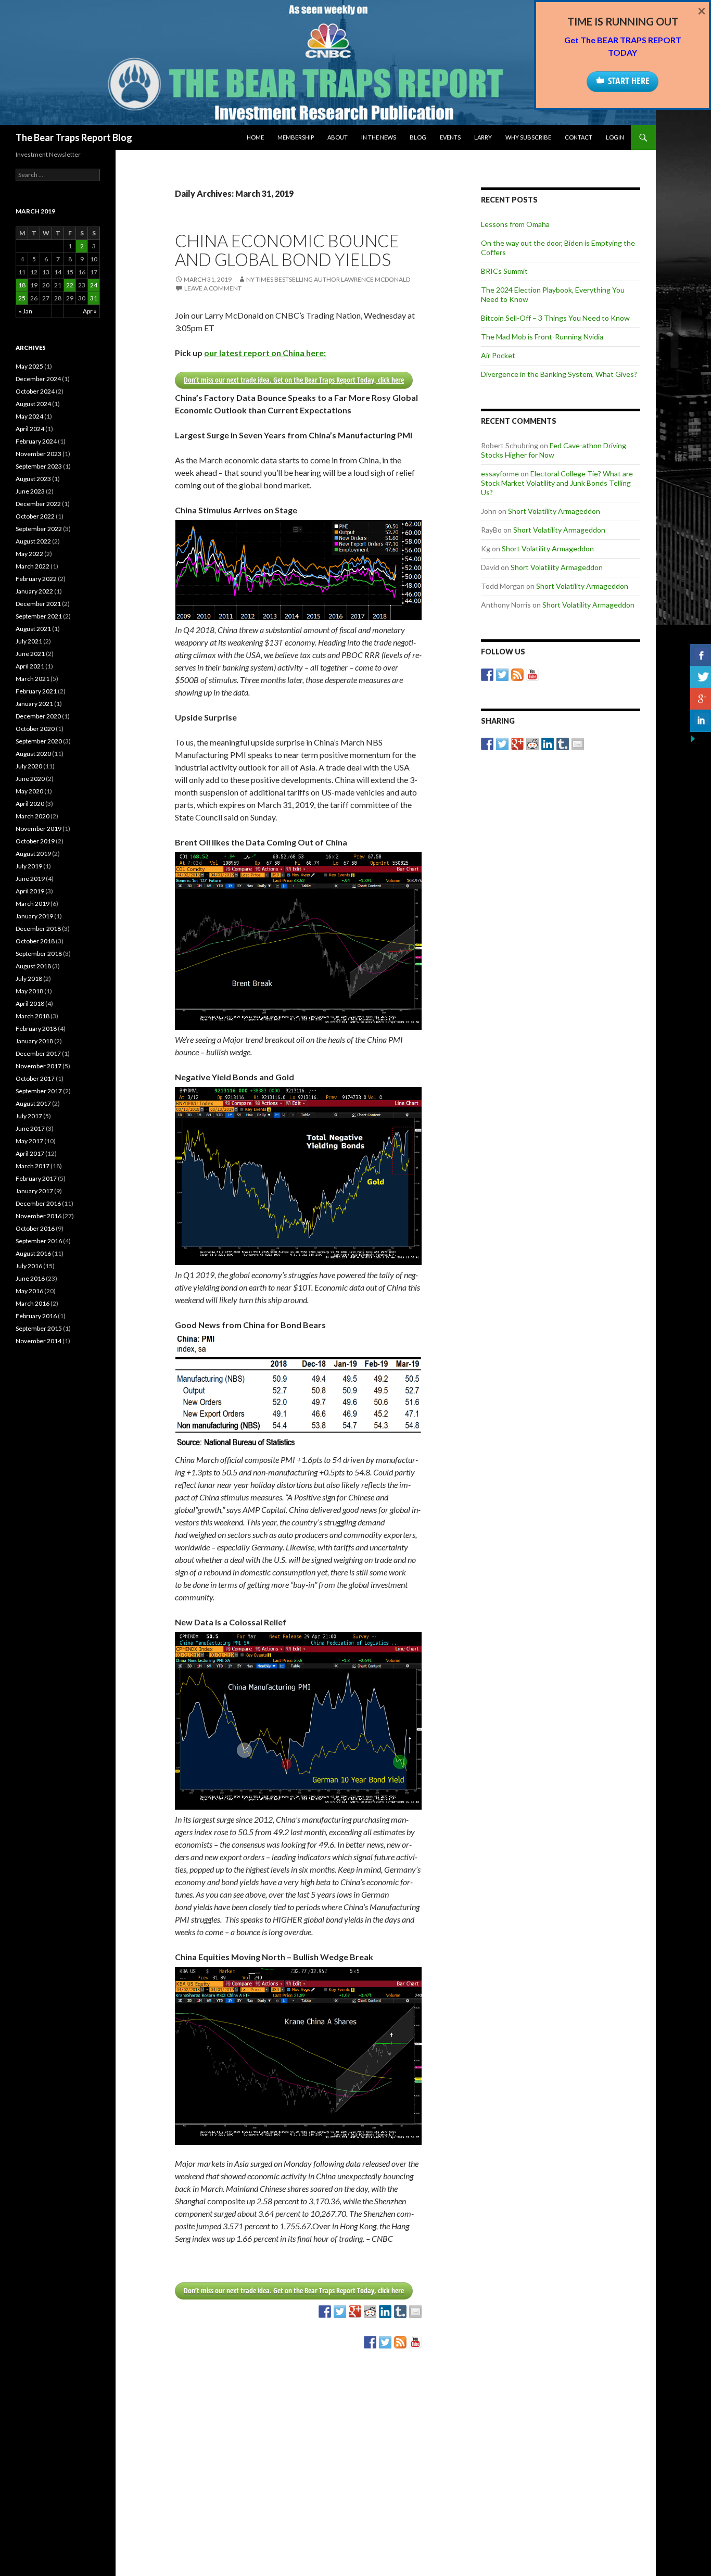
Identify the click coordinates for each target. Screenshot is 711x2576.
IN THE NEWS (379, 137)
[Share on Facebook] (325, 2312)
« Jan (26, 311)
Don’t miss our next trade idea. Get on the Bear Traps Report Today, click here (294, 380)
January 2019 (34, 916)
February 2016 (36, 1316)
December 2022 (38, 504)
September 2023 (39, 466)
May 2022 (29, 554)
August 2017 (33, 1103)
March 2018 (33, 1016)
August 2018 (33, 966)
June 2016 (30, 1278)
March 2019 (33, 904)
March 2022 (33, 566)
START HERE (629, 81)
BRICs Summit (504, 271)
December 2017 (38, 1053)
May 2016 (29, 1291)
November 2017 (39, 1066)
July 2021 (29, 641)
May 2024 (29, 416)
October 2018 (35, 941)
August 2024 (33, 404)
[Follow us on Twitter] (385, 2342)
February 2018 (36, 1028)
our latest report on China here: (265, 353)
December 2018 (38, 929)
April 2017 (30, 1153)
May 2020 (29, 791)
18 (22, 285)
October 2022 (35, 516)
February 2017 (36, 1178)
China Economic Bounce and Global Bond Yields (287, 250)
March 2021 (33, 679)
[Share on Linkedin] (385, 2312)
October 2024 (35, 391)
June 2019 (30, 879)
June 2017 (30, 1128)
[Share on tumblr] (400, 2312)
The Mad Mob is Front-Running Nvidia (542, 337)
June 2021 (30, 654)
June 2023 (30, 491)
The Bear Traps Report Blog (74, 137)
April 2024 (30, 429)
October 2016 (35, 1228)
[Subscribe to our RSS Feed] (400, 2342)
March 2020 (33, 816)
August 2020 (33, 754)
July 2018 (29, 978)
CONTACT (579, 137)
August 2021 (33, 629)
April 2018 (30, 1003)
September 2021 (39, 616)
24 (94, 285)
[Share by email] (415, 2312)
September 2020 (39, 741)
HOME (255, 137)
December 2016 (38, 1203)
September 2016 (39, 1241)
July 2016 (29, 1266)
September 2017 (39, 1091)
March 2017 (33, 1166)
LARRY (483, 137)
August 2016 (33, 1253)
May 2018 (29, 991)
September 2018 (39, 954)
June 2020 (30, 779)
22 (70, 285)
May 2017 (29, 1141)
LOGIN (615, 137)
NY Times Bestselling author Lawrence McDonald (328, 279)
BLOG (418, 137)
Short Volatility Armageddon (554, 511)
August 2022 (33, 541)
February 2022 (36, 579)
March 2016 (33, 1303)
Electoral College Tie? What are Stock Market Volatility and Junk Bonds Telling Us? (557, 483)
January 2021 (34, 704)
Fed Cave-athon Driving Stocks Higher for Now (554, 450)
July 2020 (29, 766)
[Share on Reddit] (370, 2312)
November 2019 (39, 829)
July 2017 (29, 1116)
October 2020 (35, 729)
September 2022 (39, 529)
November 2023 (39, 454)
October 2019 (35, 841)
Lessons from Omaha (515, 224)
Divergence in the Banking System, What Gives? (559, 374)
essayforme (500, 473)
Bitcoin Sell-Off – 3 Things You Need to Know (555, 318)
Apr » (90, 311)
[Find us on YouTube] (415, 2342)
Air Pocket (498, 355)
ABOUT (338, 137)
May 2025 (29, 366)
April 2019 (30, 891)
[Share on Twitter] (340, 2312)
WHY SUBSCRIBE (528, 137)
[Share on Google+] (355, 2312)
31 (94, 298)
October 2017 (35, 1078)
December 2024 (38, 379)
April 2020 (30, 804)
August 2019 (33, 854)
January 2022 (34, 591)
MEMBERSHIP (296, 137)
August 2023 (33, 479)
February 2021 (36, 691)
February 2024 (36, 441)
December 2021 (38, 604)
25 (22, 298)
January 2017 (34, 1191)
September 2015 (39, 1328)
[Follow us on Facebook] (370, 2342)
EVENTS (450, 137)
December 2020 (38, 716)
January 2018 (34, 1041)
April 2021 (30, 666)
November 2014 (39, 1341)
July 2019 (29, 866)
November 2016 (39, 1216)
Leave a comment (213, 288)
